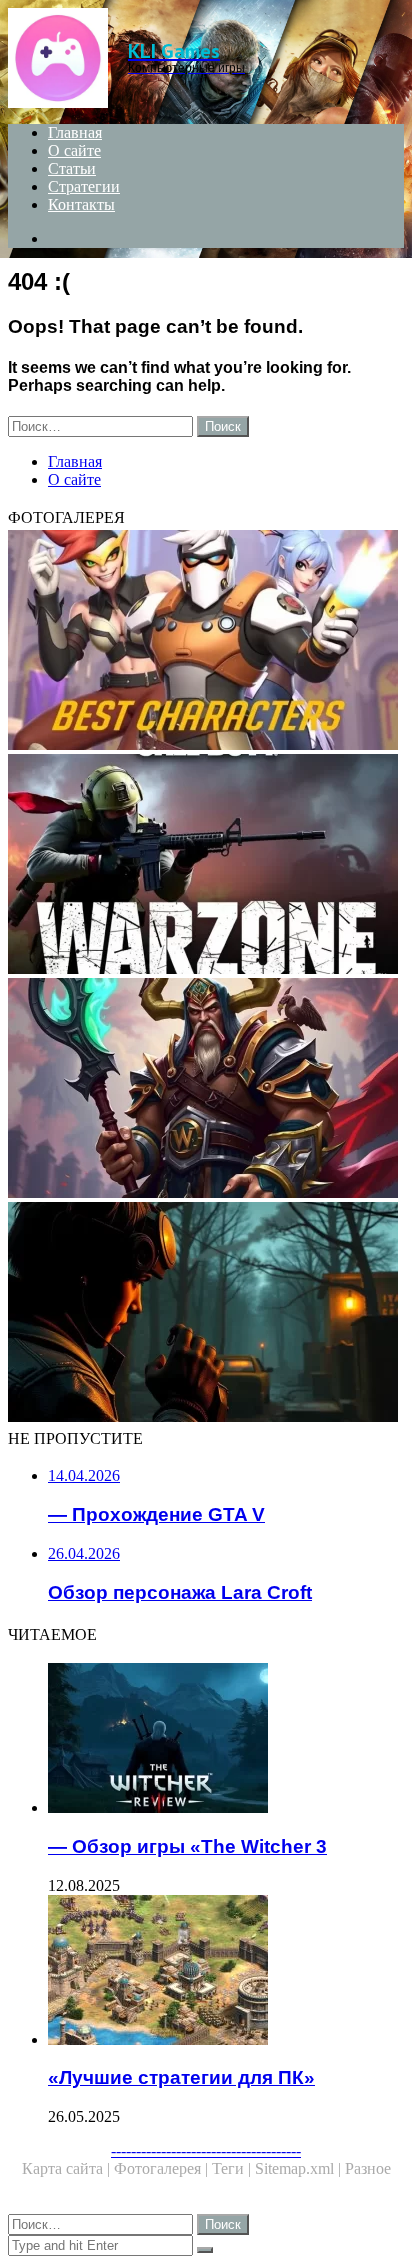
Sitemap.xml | (300, 2168)
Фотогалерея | (163, 2168)
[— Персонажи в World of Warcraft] (206, 1090)
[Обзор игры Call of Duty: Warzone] (206, 866)
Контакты (81, 204)
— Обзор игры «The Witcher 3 (187, 1846)
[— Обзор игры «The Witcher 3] (226, 1740)
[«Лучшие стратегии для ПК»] (226, 1972)
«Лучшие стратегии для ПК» (181, 2077)
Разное (368, 2168)
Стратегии (84, 186)
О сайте (74, 150)
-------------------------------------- (206, 2150)
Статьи (72, 168)
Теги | (233, 2168)
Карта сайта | (68, 2168)
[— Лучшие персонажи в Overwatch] (206, 642)
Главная (75, 132)
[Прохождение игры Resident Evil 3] (206, 1314)
